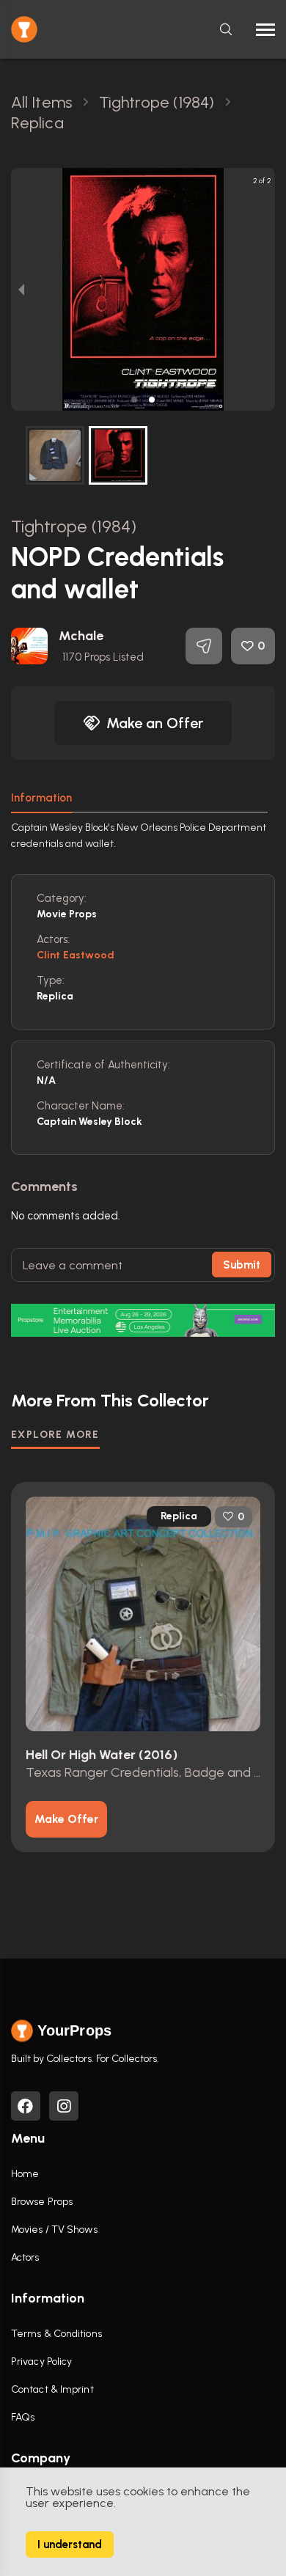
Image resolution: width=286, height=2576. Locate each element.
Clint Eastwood (76, 955)
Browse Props (42, 2202)
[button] (134, 400)
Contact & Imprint (52, 2389)
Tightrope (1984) (74, 526)
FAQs (23, 2417)
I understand (70, 2544)
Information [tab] (41, 798)
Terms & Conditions (56, 2334)
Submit (242, 1265)
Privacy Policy (41, 2362)
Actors (25, 2257)
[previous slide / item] (21, 289)
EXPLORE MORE (55, 1435)
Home (25, 2174)
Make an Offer (155, 723)
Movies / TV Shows (54, 2230)
